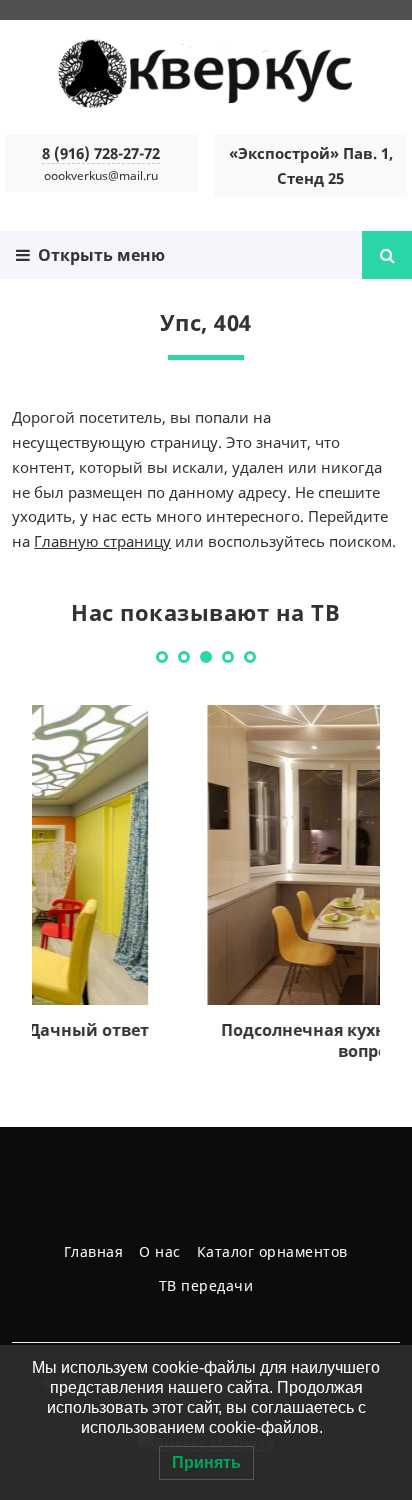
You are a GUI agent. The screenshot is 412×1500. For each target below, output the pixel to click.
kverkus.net (206, 75)
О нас (160, 1251)
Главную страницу (102, 541)
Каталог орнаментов (272, 1251)
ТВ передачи (206, 1285)
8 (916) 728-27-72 (101, 153)
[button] (162, 657)
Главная (94, 1251)
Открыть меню (97, 255)
